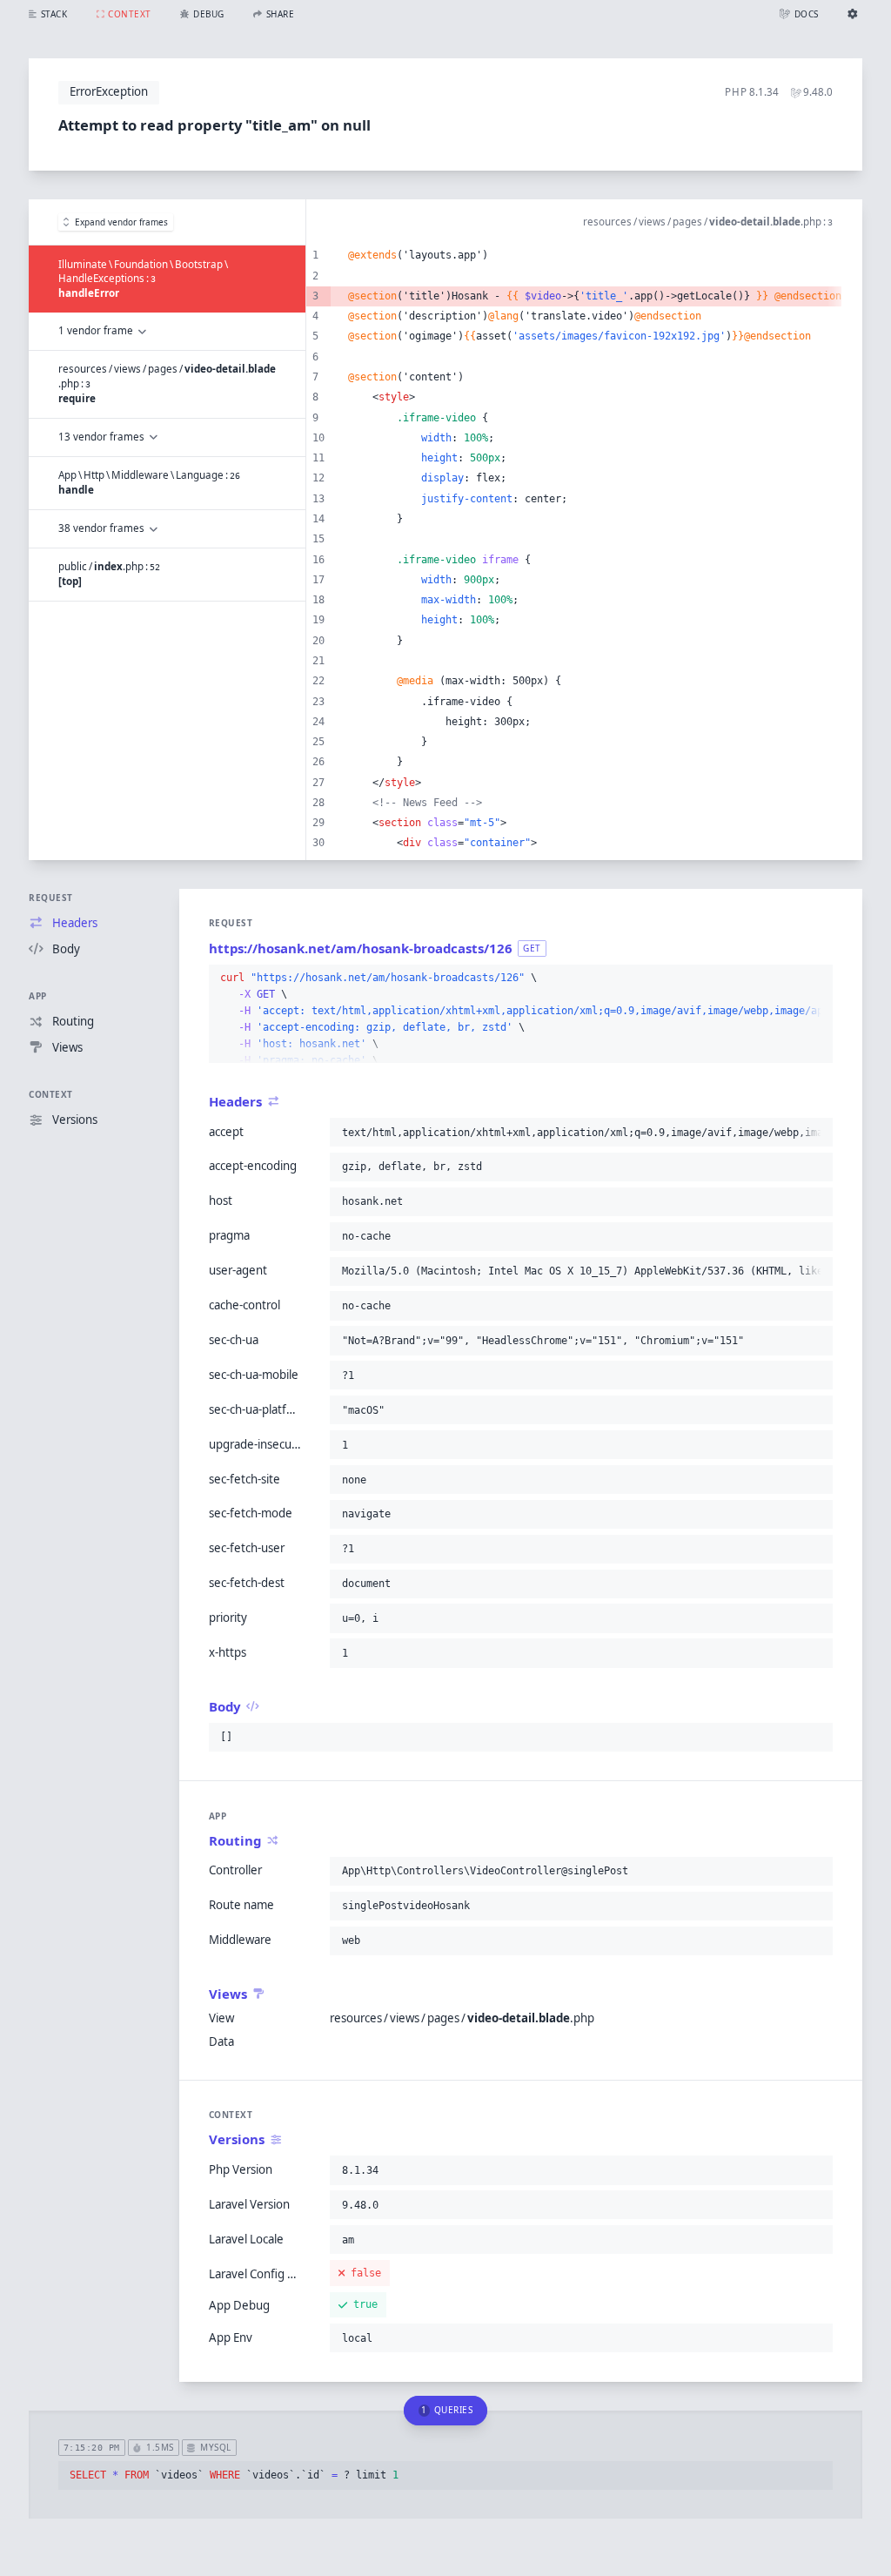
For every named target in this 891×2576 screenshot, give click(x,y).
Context (51, 1094)
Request (51, 898)
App (38, 996)
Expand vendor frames (121, 222)
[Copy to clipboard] (816, 979)
